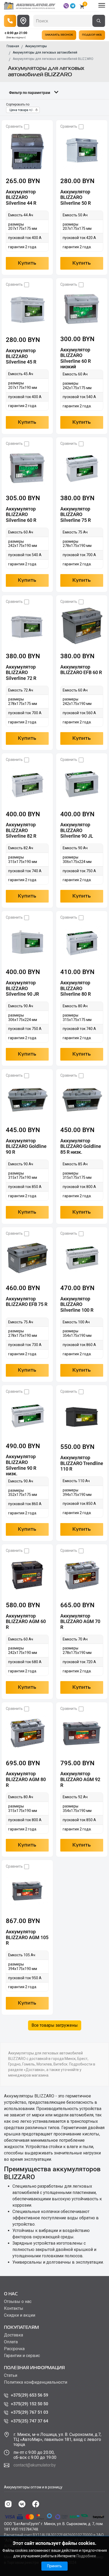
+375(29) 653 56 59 (29, 2395)
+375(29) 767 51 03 (29, 2412)
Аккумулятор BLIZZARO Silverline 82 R (21, 830)
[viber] (66, 6)
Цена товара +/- (21, 110)
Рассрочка (14, 2349)
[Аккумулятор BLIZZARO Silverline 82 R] (27, 784)
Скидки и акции (20, 2315)
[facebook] (36, 2504)
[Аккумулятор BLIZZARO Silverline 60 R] (27, 468)
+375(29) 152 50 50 (29, 2404)
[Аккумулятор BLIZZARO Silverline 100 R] (82, 1258)
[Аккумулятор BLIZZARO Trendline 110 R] (82, 1416)
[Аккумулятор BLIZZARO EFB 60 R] (82, 626)
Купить (27, 263)
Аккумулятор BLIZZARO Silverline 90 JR (22, 988)
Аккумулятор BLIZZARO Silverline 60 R (21, 514)
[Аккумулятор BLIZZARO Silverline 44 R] (27, 151)
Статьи (11, 2375)
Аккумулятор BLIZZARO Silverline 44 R (21, 197)
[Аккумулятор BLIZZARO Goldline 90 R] (27, 1100)
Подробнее (86, 2556)
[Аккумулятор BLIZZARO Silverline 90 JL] (82, 784)
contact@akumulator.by (35, 2465)
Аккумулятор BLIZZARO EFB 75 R (27, 1302)
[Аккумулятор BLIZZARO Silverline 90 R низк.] (27, 1416)
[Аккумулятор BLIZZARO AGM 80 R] (27, 1733)
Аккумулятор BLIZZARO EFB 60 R (81, 670)
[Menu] (102, 5)
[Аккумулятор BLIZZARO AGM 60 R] (27, 1575)
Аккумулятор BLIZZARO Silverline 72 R (21, 672)
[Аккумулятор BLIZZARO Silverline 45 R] (27, 309)
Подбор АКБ (92, 35)
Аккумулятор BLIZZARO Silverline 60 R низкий (76, 358)
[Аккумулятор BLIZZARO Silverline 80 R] (82, 942)
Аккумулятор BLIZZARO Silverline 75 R (76, 514)
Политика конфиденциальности (36, 2382)
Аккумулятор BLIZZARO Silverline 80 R (76, 988)
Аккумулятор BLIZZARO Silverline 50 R (76, 197)
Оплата (11, 2342)
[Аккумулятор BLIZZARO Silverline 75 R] (82, 468)
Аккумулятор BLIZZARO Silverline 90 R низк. (21, 1465)
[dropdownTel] (10, 21)
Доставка (13, 2335)
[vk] (22, 2504)
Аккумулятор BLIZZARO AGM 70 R (80, 1621)
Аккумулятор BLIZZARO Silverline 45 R (21, 356)
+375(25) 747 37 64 (29, 2421)
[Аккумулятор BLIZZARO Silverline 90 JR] (27, 942)
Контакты (14, 2308)
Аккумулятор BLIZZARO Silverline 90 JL (77, 830)
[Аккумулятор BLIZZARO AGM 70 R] (82, 1575)
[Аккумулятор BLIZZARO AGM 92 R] (82, 1733)
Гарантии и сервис (22, 2356)
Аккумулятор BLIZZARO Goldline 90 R (26, 1146)
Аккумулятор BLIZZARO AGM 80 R (26, 1779)
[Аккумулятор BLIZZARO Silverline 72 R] (27, 626)
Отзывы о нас (18, 2302)
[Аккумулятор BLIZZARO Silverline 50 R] (82, 151)
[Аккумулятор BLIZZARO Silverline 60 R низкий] (82, 309)
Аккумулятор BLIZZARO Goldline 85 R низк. (81, 1146)
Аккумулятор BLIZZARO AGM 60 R (26, 1621)
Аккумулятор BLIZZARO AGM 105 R (27, 1937)
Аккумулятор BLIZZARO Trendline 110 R (82, 1463)
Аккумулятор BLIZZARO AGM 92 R (80, 1779)
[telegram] (73, 6)
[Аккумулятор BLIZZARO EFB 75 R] (27, 1258)
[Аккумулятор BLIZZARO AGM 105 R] (27, 1891)
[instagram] (8, 2504)
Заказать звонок (59, 35)
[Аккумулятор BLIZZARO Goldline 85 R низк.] (82, 1100)
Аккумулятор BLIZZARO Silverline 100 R (77, 1304)
